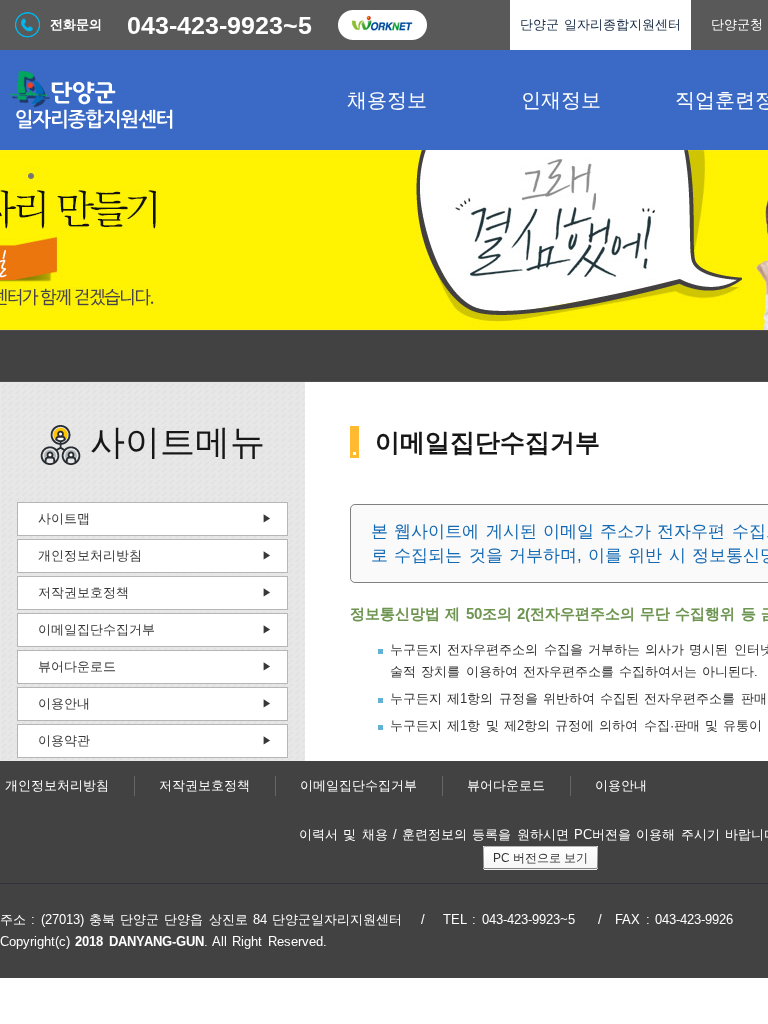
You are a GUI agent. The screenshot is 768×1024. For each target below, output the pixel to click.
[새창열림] (382, 25)
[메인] (150, 100)
